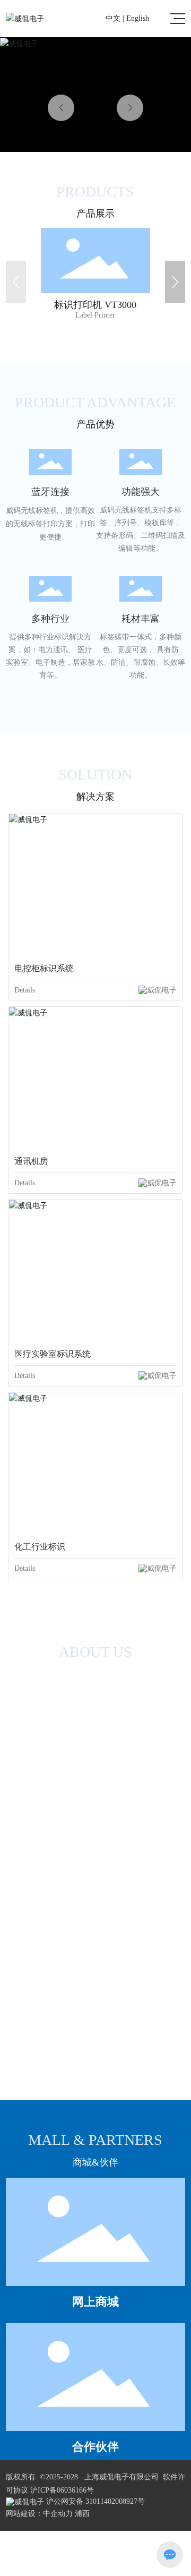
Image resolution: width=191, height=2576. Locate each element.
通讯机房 (31, 1161)
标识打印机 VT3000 (95, 234)
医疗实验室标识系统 (53, 1354)
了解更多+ (95, 309)
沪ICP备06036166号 (62, 2490)
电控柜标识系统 (44, 968)
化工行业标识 (40, 1547)
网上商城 (95, 2302)
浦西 (82, 2514)
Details (25, 990)
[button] (130, 108)
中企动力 (58, 2514)
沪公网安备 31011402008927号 (94, 2501)
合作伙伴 (95, 2447)
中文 (113, 18)
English (138, 18)
